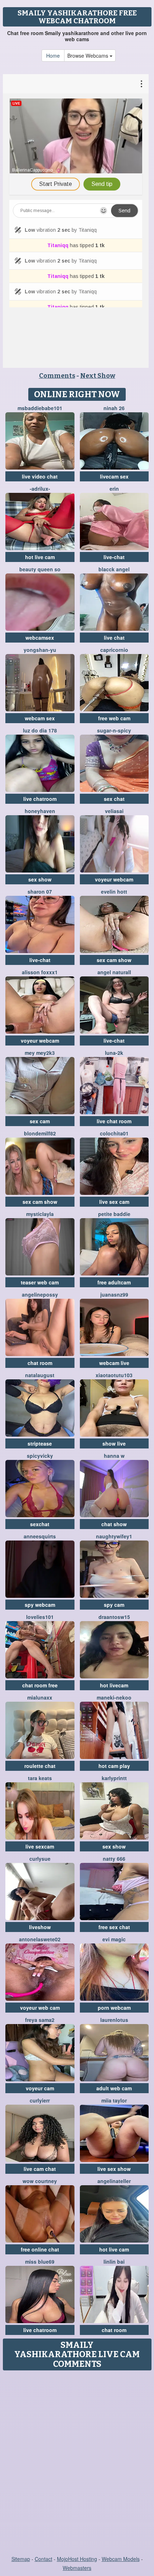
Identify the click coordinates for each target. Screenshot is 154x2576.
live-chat (114, 557)
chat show (114, 1524)
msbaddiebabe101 (40, 408)
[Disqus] (77, 2464)
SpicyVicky (40, 1456)
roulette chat (40, 1766)
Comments (57, 376)
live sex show (114, 2169)
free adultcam (114, 1282)
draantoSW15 (114, 1617)
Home (53, 56)
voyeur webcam (114, 879)
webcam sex (40, 718)
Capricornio (114, 650)
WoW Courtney (40, 2181)
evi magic (114, 1939)
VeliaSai (114, 811)
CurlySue (40, 1859)
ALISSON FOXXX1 (40, 972)
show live (114, 1443)
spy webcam (40, 1605)
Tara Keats (40, 1778)
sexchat (40, 1524)
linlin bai (114, 2262)
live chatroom (40, 799)
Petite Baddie (114, 1214)
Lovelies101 (40, 1617)
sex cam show (114, 960)
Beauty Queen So (40, 569)
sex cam (40, 1121)
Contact (44, 2559)
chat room (40, 1363)
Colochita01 (114, 1133)
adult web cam (114, 2088)
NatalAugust (40, 1375)
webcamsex (40, 638)
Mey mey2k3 (40, 1053)
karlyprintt (114, 1778)
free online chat (40, 2249)
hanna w (114, 1456)
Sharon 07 (40, 891)
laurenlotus (114, 2020)
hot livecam (114, 1685)
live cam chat (40, 2169)
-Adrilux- (40, 489)
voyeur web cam (40, 2008)
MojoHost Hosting (77, 2559)
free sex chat (114, 1927)
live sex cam (114, 1202)
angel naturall (114, 972)
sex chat (114, 799)
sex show (40, 879)
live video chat (40, 476)
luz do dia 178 (40, 730)
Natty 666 (114, 1859)
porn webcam (114, 2008)
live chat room (114, 1121)
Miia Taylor (114, 2100)
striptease (40, 1443)
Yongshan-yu (40, 650)
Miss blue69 (40, 2262)
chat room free (40, 1685)
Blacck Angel (114, 569)
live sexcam (40, 1846)
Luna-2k (114, 1053)
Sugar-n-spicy (114, 730)
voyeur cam (40, 2088)
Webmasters (77, 2568)
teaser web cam (40, 1282)
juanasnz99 (114, 1294)
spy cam (114, 1605)
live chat (114, 638)
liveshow (40, 1927)
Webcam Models (121, 2559)
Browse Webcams (88, 56)
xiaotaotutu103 (114, 1375)
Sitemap (21, 2559)
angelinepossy (40, 1294)
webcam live (114, 1363)
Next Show (98, 376)
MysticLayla (40, 1214)
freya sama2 (40, 2020)
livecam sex (114, 476)
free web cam (114, 718)
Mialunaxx (40, 1697)
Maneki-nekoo (114, 1697)
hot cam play (114, 1766)
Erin (114, 489)
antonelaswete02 (40, 1939)
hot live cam (40, 557)
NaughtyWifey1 (114, 1536)
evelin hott (114, 891)
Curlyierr (40, 2100)
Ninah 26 (114, 408)
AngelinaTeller (114, 2181)
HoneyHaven (40, 811)
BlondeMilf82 (40, 1133)
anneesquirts (40, 1536)
